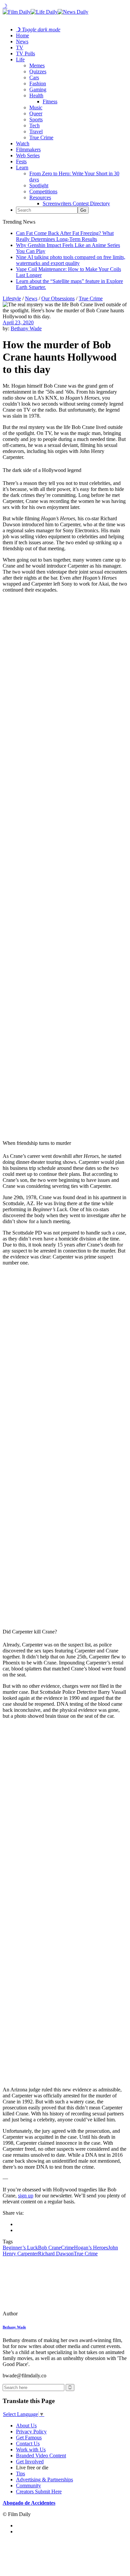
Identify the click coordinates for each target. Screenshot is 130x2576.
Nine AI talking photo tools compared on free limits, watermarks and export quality (71, 260)
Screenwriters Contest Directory (76, 203)
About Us (26, 2426)
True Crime (41, 137)
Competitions (43, 191)
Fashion (38, 83)
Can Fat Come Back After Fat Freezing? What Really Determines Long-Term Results (65, 236)
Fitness (50, 101)
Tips (20, 2474)
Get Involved (30, 2462)
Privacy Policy (31, 2432)
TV (20, 47)
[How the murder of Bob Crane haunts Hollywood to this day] (48, 2314)
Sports (36, 119)
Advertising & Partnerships (44, 2480)
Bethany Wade (26, 328)
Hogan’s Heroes (91, 2248)
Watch (23, 143)
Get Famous (29, 2438)
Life (20, 59)
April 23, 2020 (18, 322)
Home (22, 35)
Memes (37, 65)
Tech (34, 125)
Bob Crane (49, 2248)
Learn (22, 167)
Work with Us (31, 2450)
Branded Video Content (41, 2456)
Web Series (28, 155)
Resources (40, 197)
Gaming (38, 89)
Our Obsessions (58, 298)
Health (36, 95)
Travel (36, 131)
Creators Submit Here (39, 2492)
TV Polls (25, 53)
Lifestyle (12, 298)
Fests (21, 161)
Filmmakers (28, 149)
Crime (67, 2248)
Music (36, 107)
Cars (34, 77)
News (22, 41)
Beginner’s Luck (20, 2248)
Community (28, 2486)
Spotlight (39, 185)
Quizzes (38, 71)
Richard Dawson (56, 2254)
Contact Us (28, 2444)
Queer (36, 113)
